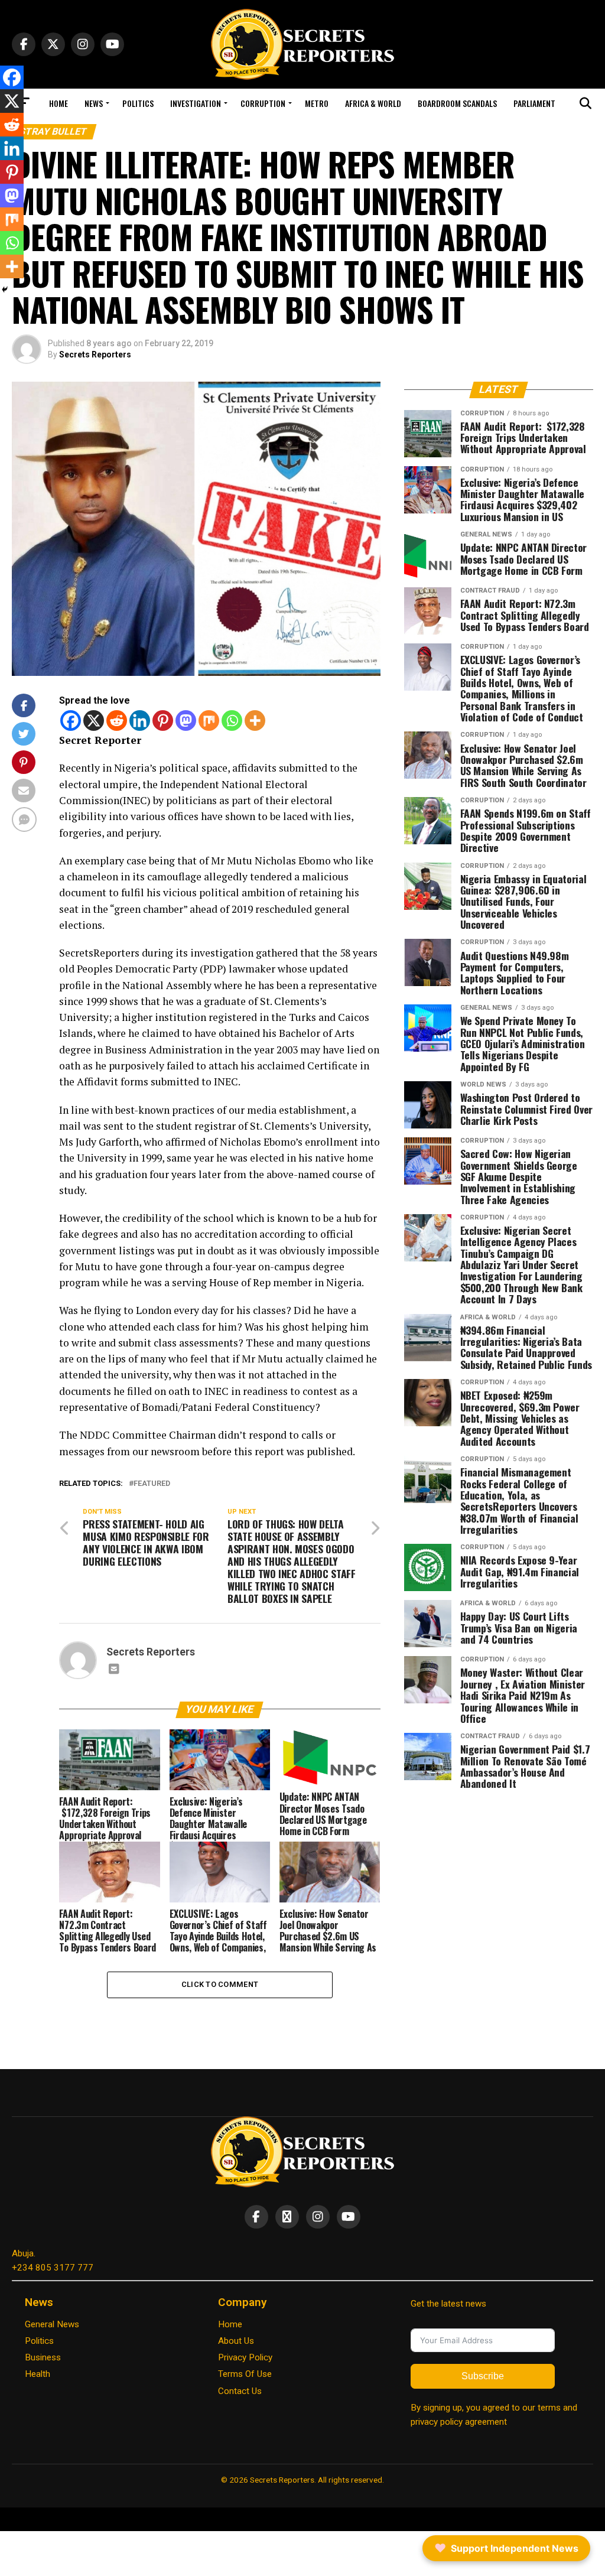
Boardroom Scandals (457, 103)
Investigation (196, 103)
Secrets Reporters (95, 354)
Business (43, 2357)
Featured (152, 1484)
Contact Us (240, 2391)
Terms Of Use (245, 2374)
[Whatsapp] (232, 721)
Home (58, 103)
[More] (255, 721)
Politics (138, 103)
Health (38, 2374)
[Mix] (209, 721)
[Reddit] (117, 721)
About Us (236, 2341)
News (94, 103)
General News (52, 2324)
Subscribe (483, 2376)
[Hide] (5, 290)
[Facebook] (71, 721)
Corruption (263, 103)
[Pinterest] (163, 721)
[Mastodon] (186, 721)
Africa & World (373, 103)
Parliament (534, 103)
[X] (94, 721)
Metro (317, 103)
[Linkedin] (140, 721)
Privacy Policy (245, 2357)
